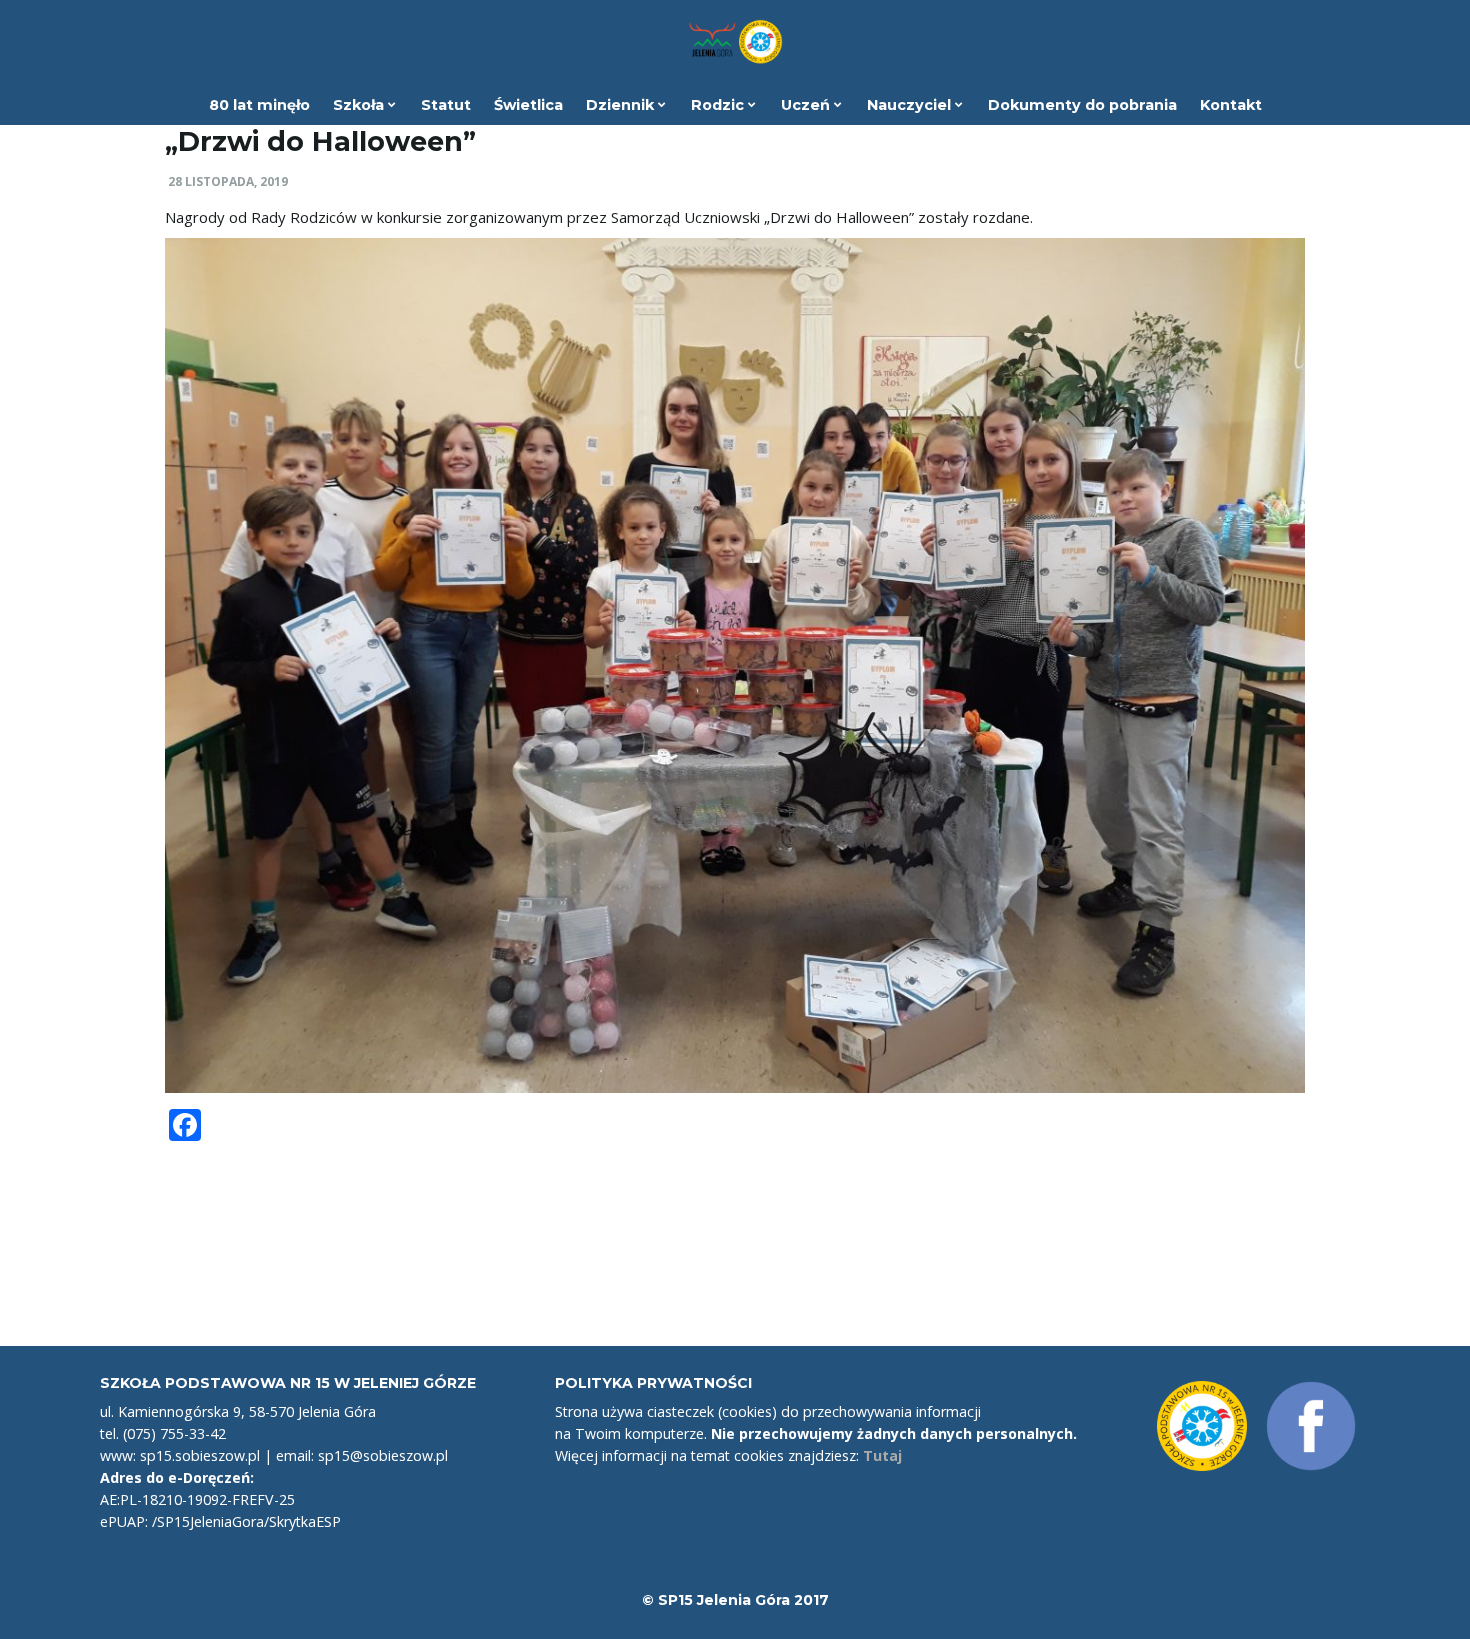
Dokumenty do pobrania (1082, 105)
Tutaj (882, 1455)
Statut (446, 105)
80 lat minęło (259, 105)
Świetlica (528, 105)
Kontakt (1231, 105)
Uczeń (807, 105)
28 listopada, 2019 (228, 181)
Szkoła (360, 105)
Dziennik (622, 105)
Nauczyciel (911, 105)
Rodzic (719, 105)
